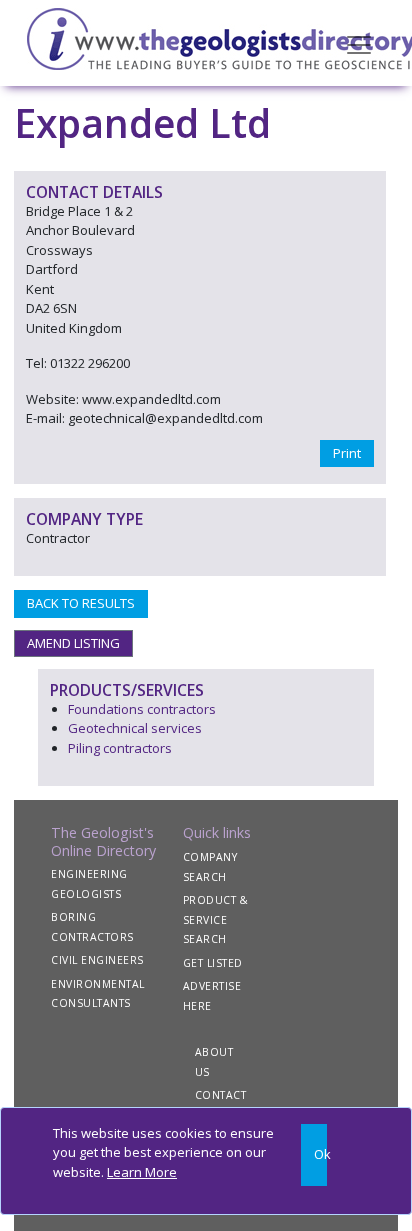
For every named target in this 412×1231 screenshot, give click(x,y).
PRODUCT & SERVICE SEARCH (216, 919)
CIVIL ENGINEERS (97, 960)
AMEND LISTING (73, 643)
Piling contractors (120, 748)
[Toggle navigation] (359, 43)
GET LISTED (213, 963)
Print (347, 453)
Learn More (142, 1172)
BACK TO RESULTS (81, 603)
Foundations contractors (142, 709)
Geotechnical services (135, 728)
